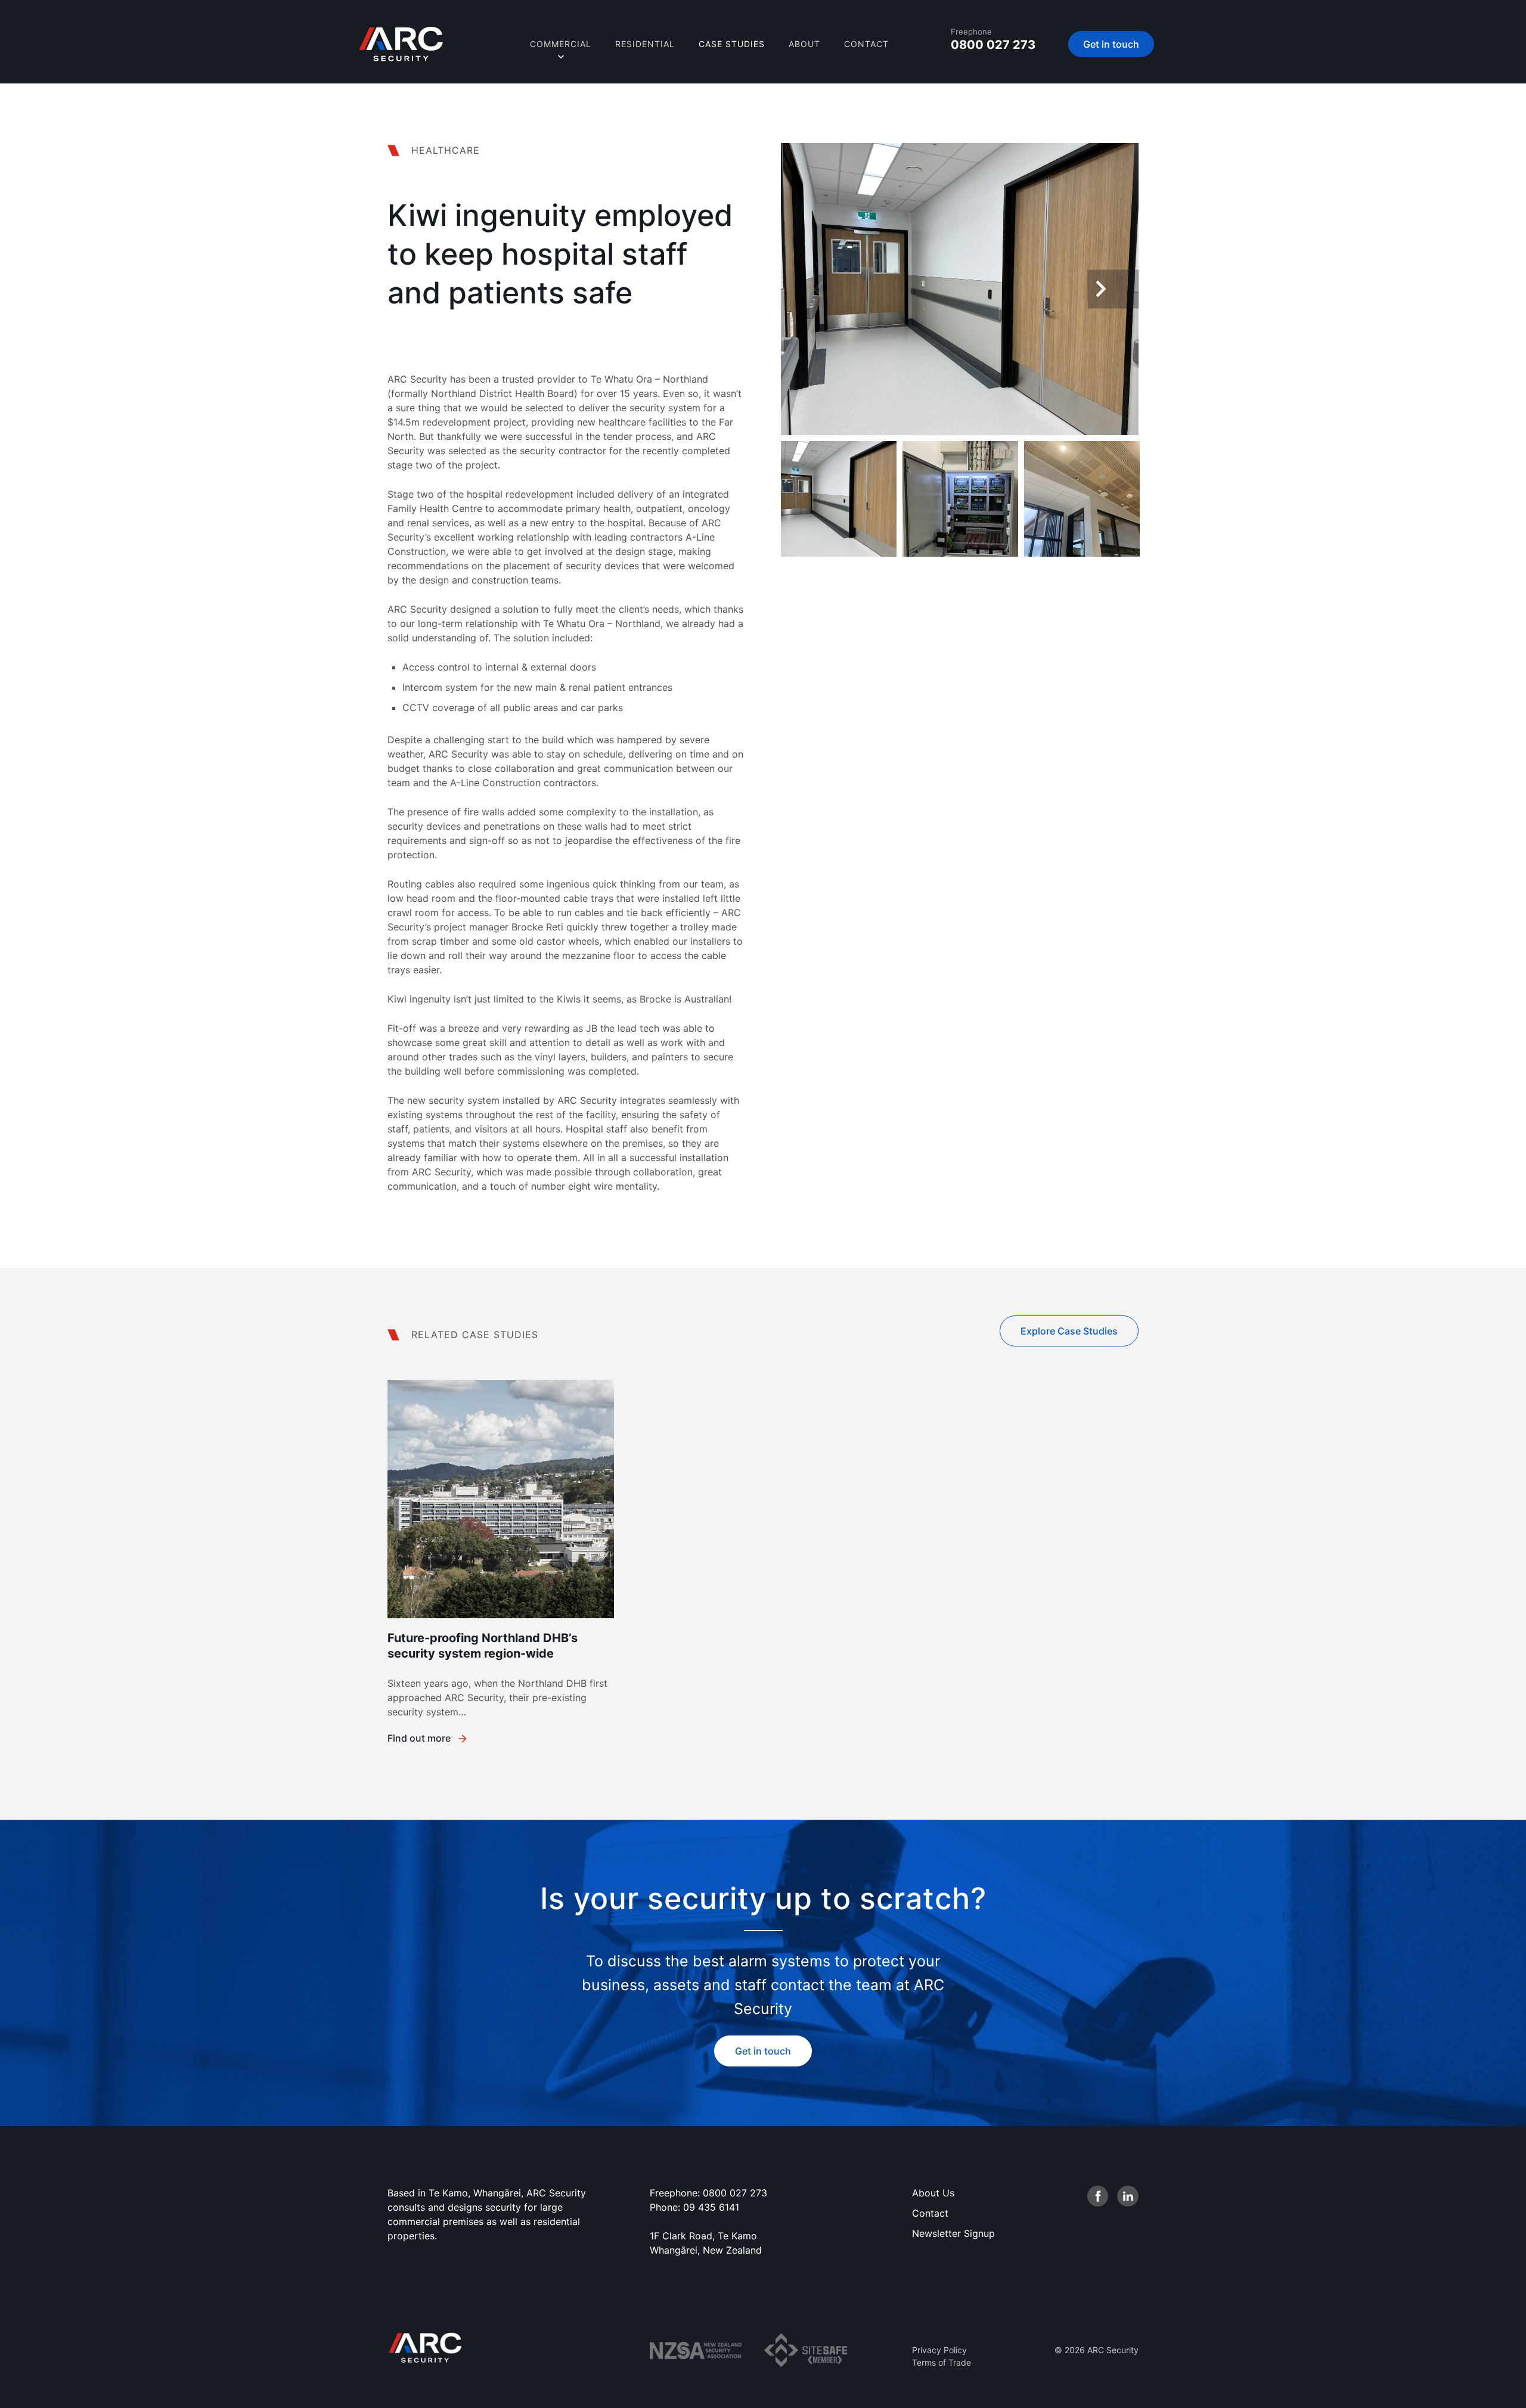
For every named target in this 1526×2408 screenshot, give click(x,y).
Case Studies (732, 44)
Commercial (561, 44)
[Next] (1114, 289)
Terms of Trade (942, 2362)
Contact (866, 44)
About (804, 44)
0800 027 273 (993, 45)
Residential (645, 44)
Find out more (419, 1738)
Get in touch (1111, 44)
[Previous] (807, 289)
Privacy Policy (939, 2350)
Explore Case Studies (1069, 1331)
